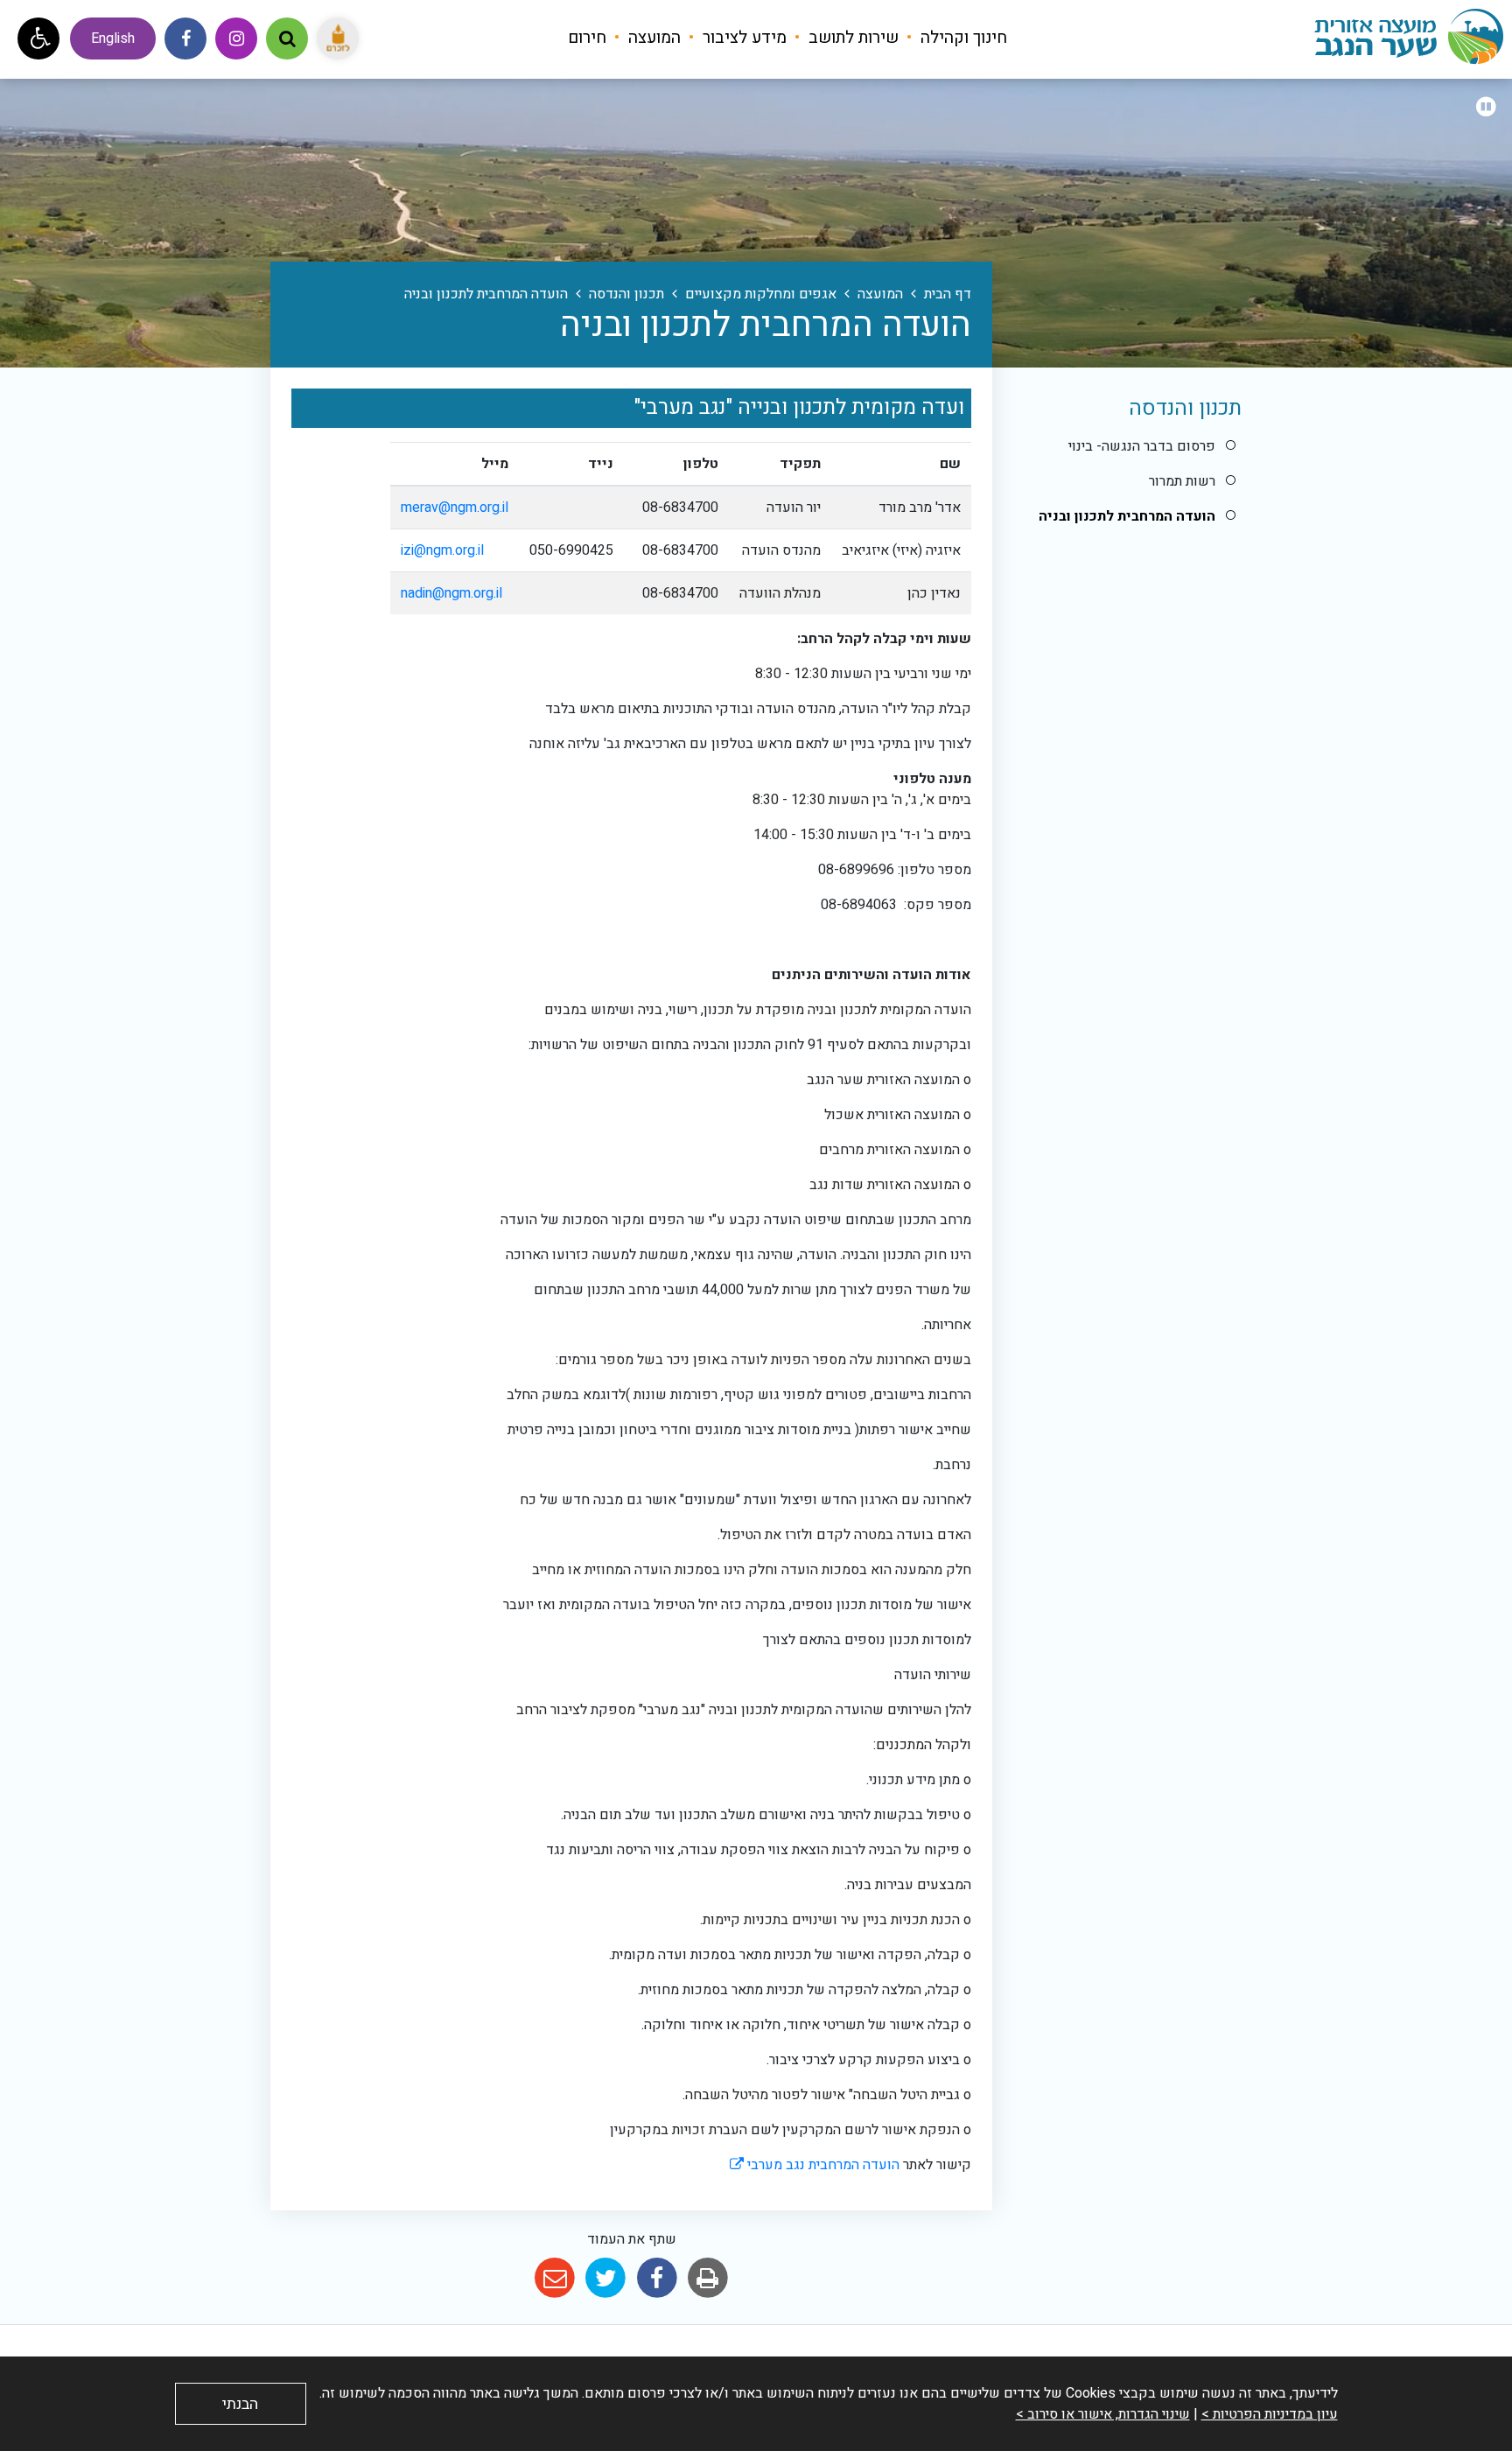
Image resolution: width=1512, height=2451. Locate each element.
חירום (587, 38)
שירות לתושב (851, 38)
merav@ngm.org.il (455, 508)
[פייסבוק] (185, 39)
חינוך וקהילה (962, 38)
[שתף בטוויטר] (606, 2278)
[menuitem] (955, 38)
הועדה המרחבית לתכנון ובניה (1127, 516)
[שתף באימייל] (554, 2278)
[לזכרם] (338, 39)
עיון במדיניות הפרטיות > (1270, 2414)
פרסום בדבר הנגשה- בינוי (1142, 446)
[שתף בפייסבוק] (657, 2278)
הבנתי (240, 2404)
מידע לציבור (742, 38)
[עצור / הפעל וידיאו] (1486, 108)
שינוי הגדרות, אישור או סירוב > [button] (1103, 2414)
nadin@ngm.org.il (451, 593)
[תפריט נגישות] (38, 39)
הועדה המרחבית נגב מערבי (815, 2165)
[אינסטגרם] (236, 39)
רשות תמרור (1182, 481)
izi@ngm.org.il (442, 550)
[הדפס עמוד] (707, 2278)
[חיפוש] (287, 39)
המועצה (652, 38)
